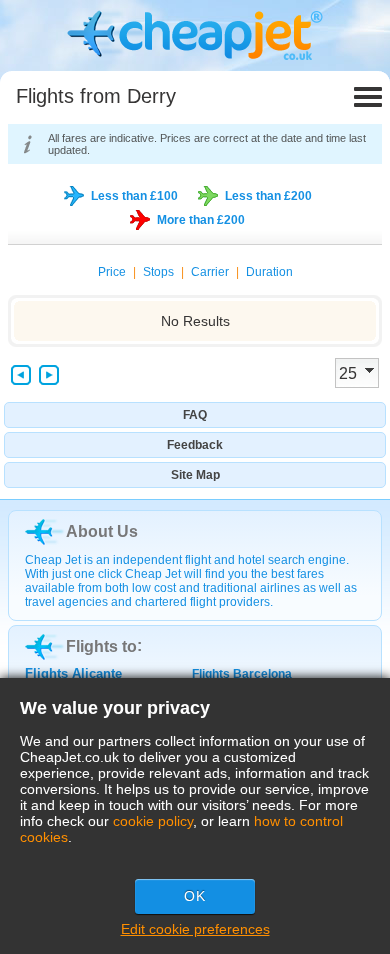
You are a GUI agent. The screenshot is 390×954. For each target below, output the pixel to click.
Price (112, 272)
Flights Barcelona (242, 674)
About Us (102, 531)
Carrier (210, 272)
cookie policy (153, 821)
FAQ (195, 415)
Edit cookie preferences (195, 929)
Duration (269, 272)
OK (195, 896)
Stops (158, 272)
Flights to (101, 646)
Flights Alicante (73, 673)
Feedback (195, 445)
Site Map (195, 475)
